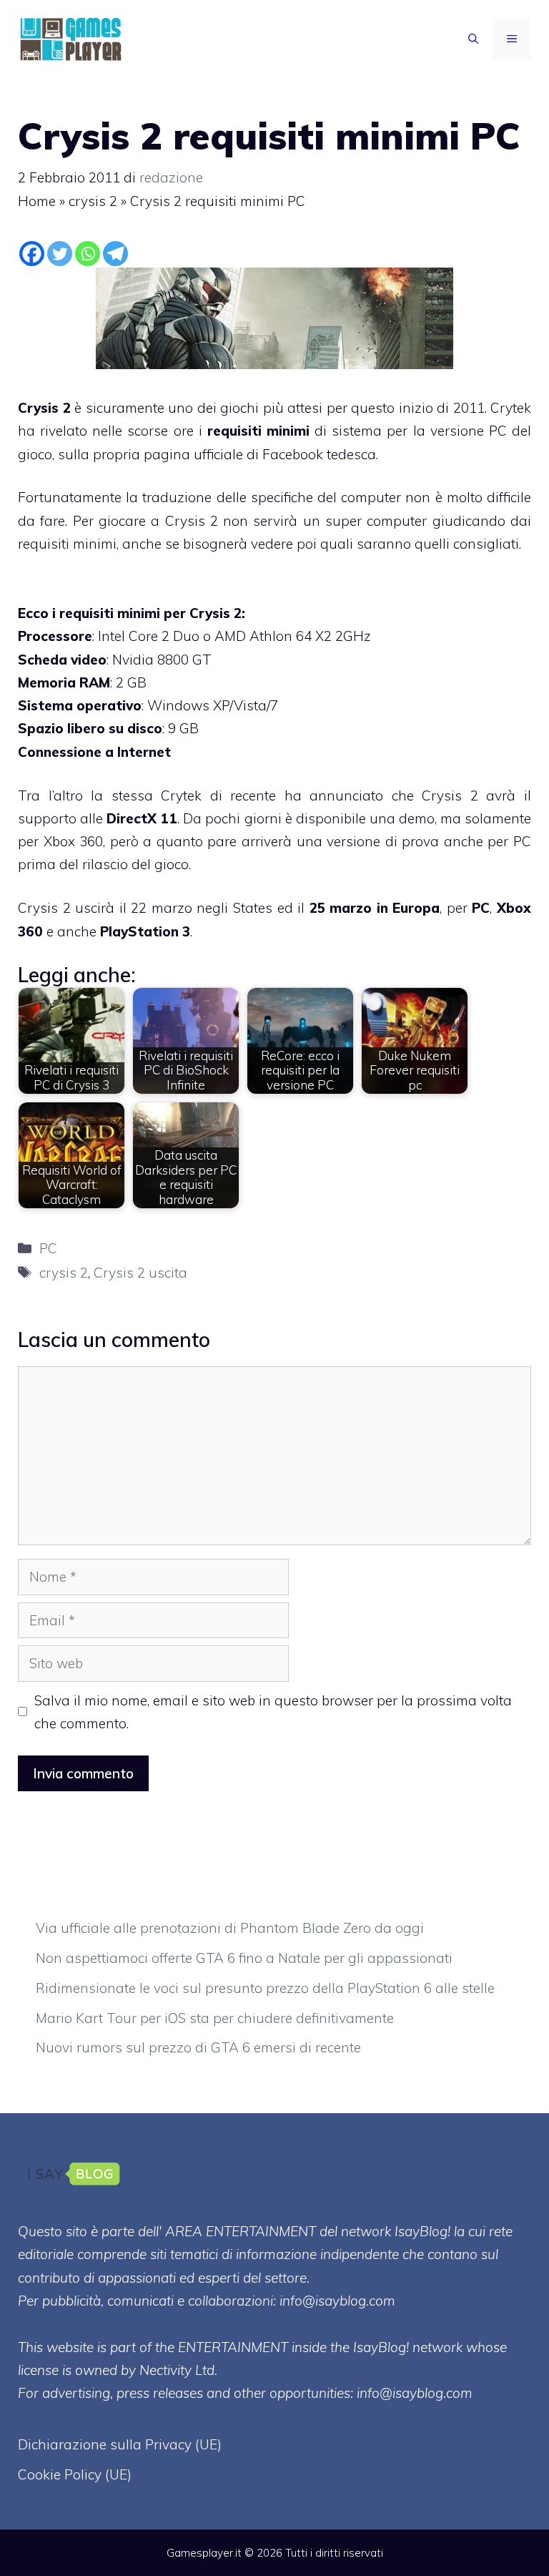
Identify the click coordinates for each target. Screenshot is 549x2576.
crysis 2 (93, 201)
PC (481, 908)
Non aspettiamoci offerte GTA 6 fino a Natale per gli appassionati (244, 1958)
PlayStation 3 (145, 931)
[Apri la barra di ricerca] (473, 39)
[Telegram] (115, 254)
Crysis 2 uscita (140, 1273)
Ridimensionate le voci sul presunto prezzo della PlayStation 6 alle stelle (265, 1988)
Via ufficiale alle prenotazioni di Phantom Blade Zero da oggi (230, 1928)
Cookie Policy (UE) (75, 2474)
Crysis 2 (44, 408)
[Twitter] (60, 254)
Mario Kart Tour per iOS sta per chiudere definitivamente (215, 2018)
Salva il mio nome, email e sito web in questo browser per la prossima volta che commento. (273, 1712)
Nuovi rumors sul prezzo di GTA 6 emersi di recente (198, 2047)
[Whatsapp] (88, 254)
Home (37, 201)
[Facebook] (32, 254)
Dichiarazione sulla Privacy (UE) (120, 2444)
